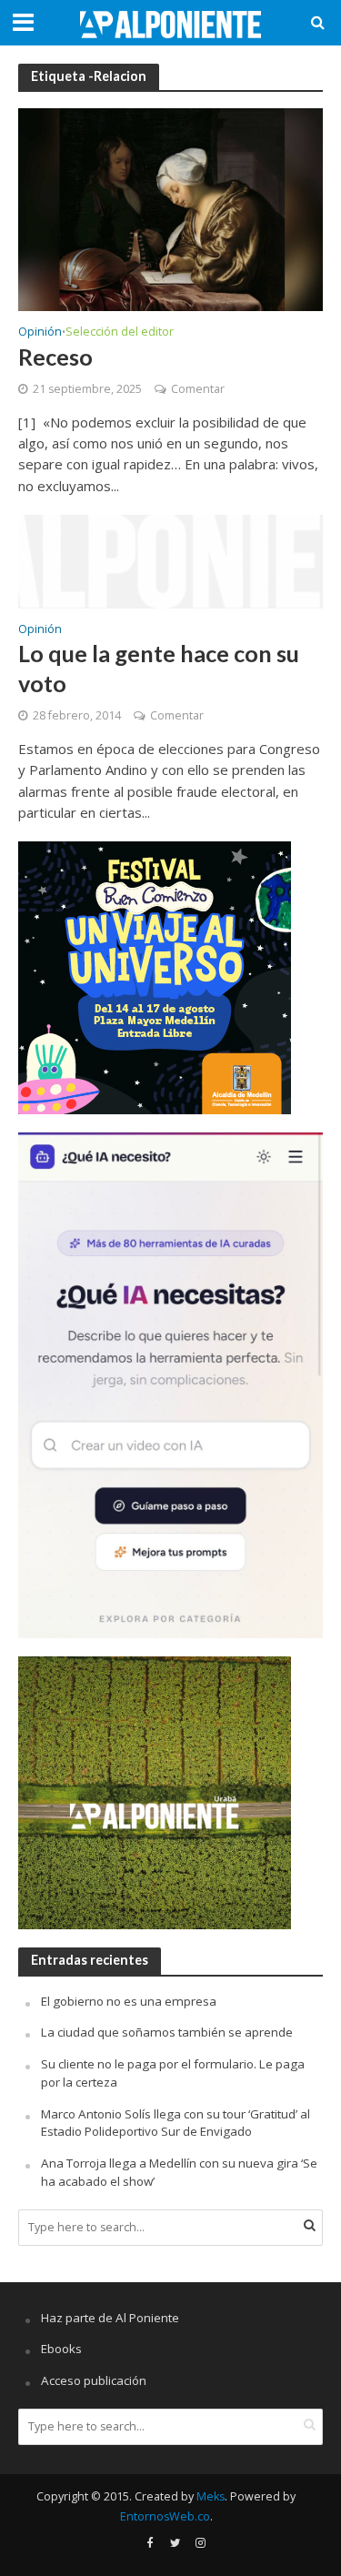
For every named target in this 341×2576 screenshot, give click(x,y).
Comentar (198, 389)
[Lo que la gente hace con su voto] (170, 559)
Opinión (40, 333)
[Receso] (170, 208)
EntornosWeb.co (165, 2516)
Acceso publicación (94, 2380)
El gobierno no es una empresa (129, 2001)
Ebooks (61, 2349)
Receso (55, 357)
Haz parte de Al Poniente (110, 2318)
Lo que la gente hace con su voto (159, 668)
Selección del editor (120, 333)
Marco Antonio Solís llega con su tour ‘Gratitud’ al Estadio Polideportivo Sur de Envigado (176, 2123)
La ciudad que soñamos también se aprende (167, 2032)
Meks (211, 2496)
